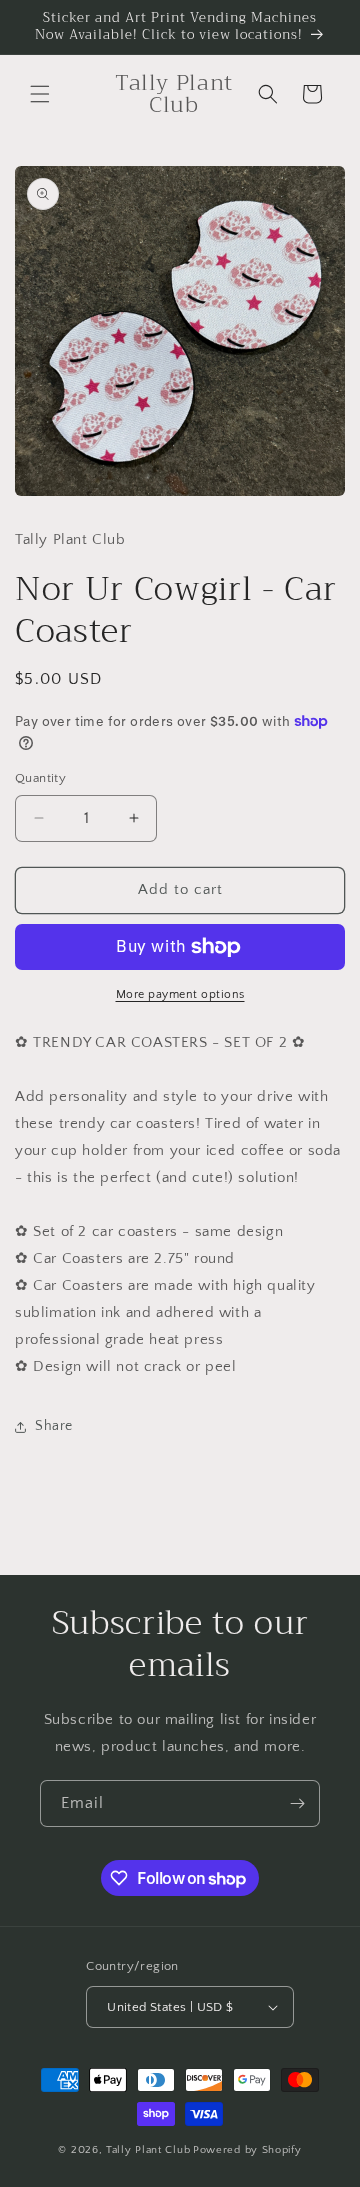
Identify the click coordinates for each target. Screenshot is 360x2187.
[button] (40, 94)
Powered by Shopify (247, 2150)
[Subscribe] (297, 1803)
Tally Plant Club (148, 2150)
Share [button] (54, 1426)
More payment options (180, 994)
